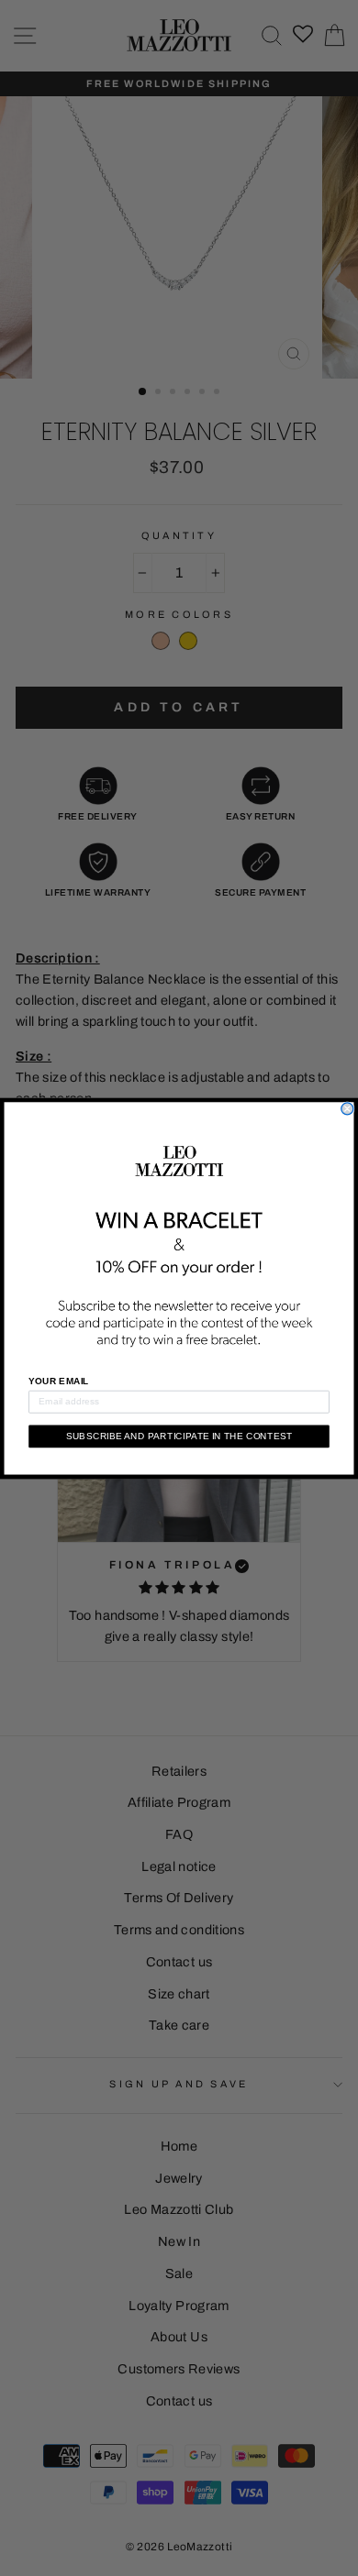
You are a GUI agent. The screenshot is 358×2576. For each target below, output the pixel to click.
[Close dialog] (347, 1109)
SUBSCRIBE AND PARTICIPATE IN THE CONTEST (179, 1436)
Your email (59, 1381)
